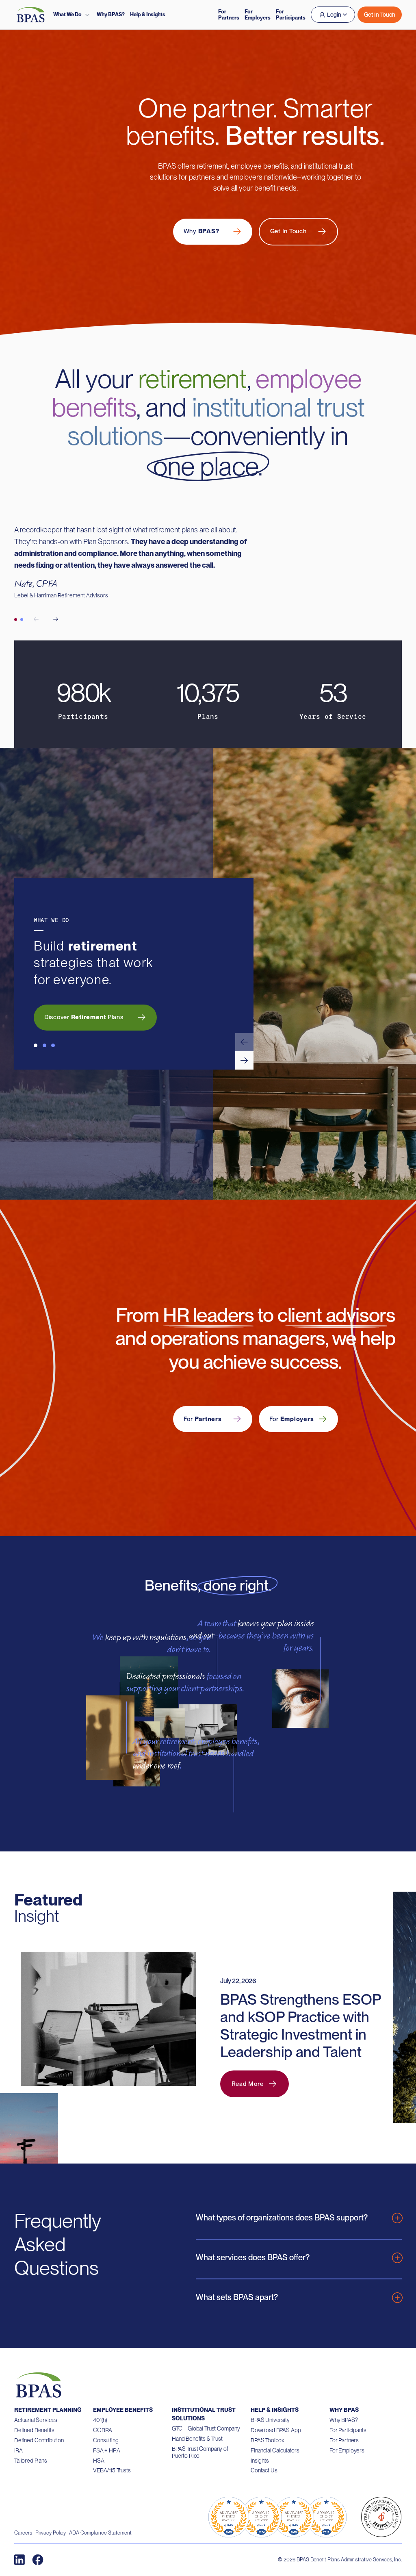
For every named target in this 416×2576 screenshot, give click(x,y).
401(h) (100, 2420)
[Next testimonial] (56, 619)
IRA (18, 2450)
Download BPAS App (276, 2430)
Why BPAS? (111, 14)
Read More (248, 2084)
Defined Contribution (39, 2440)
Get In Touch (380, 15)
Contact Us (264, 2470)
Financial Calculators (275, 2450)
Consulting (106, 2440)
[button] (244, 1042)
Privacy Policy (51, 2533)
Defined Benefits (34, 2430)
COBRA (103, 2430)
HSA (99, 2461)
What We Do (67, 14)
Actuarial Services (36, 2420)
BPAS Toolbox (268, 2440)
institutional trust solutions (216, 421)
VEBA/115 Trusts (112, 2470)
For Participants (291, 15)
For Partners (229, 15)
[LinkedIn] (19, 2560)
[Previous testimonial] (36, 619)
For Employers (258, 15)
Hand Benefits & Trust (197, 2439)
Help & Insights (148, 14)
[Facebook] (38, 2560)
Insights (260, 2461)
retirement (192, 379)
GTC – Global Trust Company (206, 2428)
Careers (23, 2533)
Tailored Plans (31, 2461)
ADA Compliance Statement (100, 2533)
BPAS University (270, 2420)
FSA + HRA (107, 2450)
